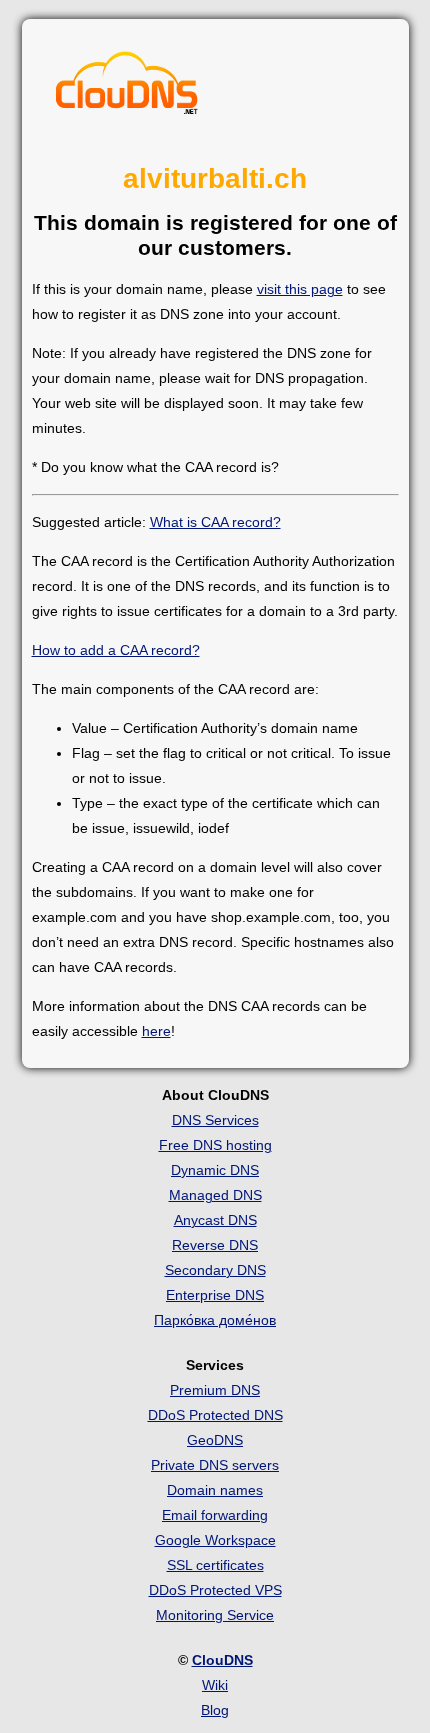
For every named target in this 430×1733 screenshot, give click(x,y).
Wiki (215, 1685)
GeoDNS (215, 1440)
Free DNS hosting (215, 1145)
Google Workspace (215, 1540)
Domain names (215, 1490)
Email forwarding (215, 1515)
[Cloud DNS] (127, 88)
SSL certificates (215, 1565)
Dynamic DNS (215, 1170)
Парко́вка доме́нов (215, 1320)
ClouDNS (222, 1660)
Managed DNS (215, 1195)
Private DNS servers (215, 1465)
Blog (215, 1710)
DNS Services (215, 1120)
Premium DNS (215, 1390)
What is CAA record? (215, 522)
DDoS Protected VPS (215, 1590)
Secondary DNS (215, 1270)
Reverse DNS (215, 1245)
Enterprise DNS (215, 1295)
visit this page (300, 289)
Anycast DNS (215, 1220)
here (156, 1031)
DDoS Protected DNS (215, 1415)
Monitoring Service (215, 1615)
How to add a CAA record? (116, 650)
